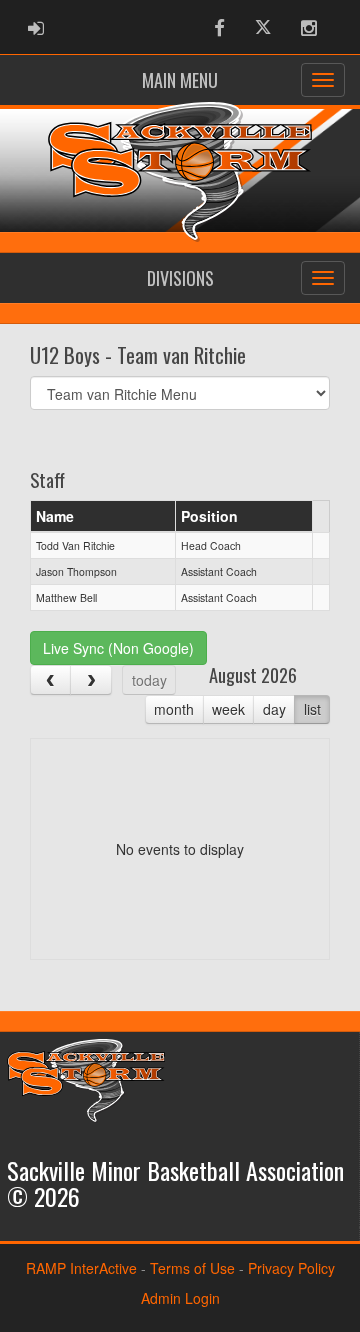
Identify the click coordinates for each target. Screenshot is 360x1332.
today (149, 680)
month (174, 709)
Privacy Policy (291, 1268)
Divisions (180, 278)
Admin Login (180, 1298)
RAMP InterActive (81, 1268)
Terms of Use (192, 1268)
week (228, 709)
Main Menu (180, 80)
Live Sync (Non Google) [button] (118, 648)
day (274, 709)
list (312, 709)
